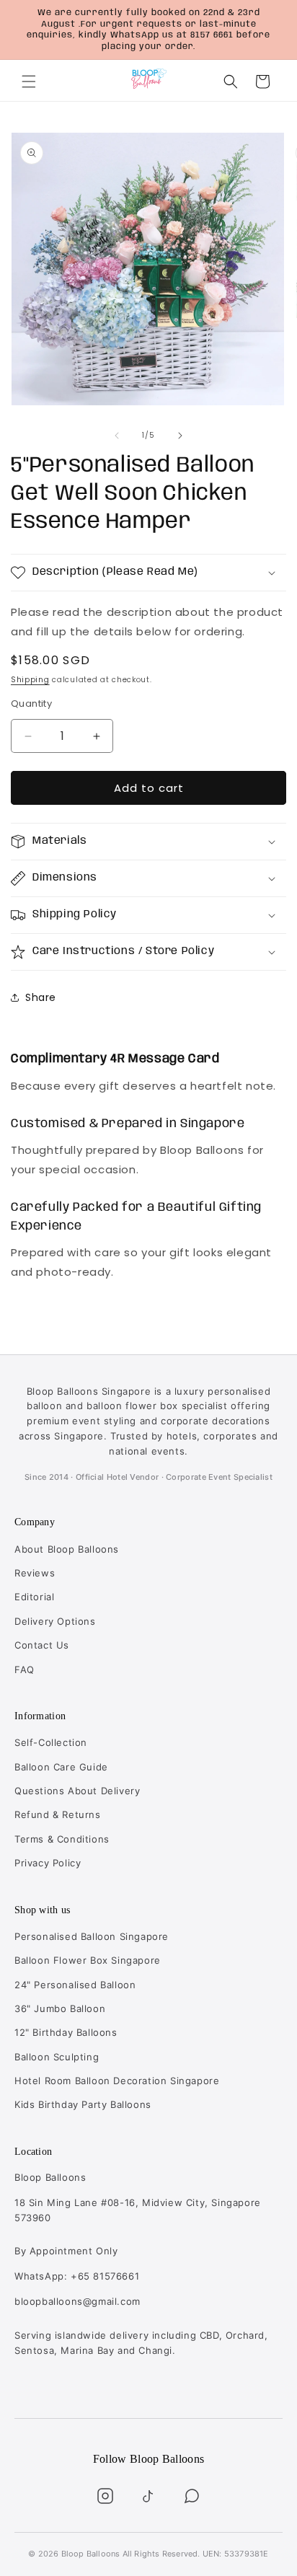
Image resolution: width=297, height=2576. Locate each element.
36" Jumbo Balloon (60, 2008)
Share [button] (41, 997)
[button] (29, 81)
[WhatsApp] (192, 2496)
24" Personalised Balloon (75, 1985)
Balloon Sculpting (57, 2057)
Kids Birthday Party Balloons (83, 2104)
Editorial (34, 1597)
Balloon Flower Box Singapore (88, 1960)
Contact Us (42, 1645)
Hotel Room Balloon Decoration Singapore (117, 2081)
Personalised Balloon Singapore (92, 1936)
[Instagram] (105, 2496)
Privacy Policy (48, 1863)
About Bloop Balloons (67, 1549)
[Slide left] (117, 436)
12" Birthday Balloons (66, 2032)
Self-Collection (51, 1742)
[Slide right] (180, 436)
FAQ (25, 1669)
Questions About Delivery (77, 1791)
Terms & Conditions (62, 1839)
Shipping (30, 680)
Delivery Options (55, 1621)
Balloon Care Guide (61, 1767)
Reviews (35, 1573)
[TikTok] (148, 2496)
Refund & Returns (58, 1814)
